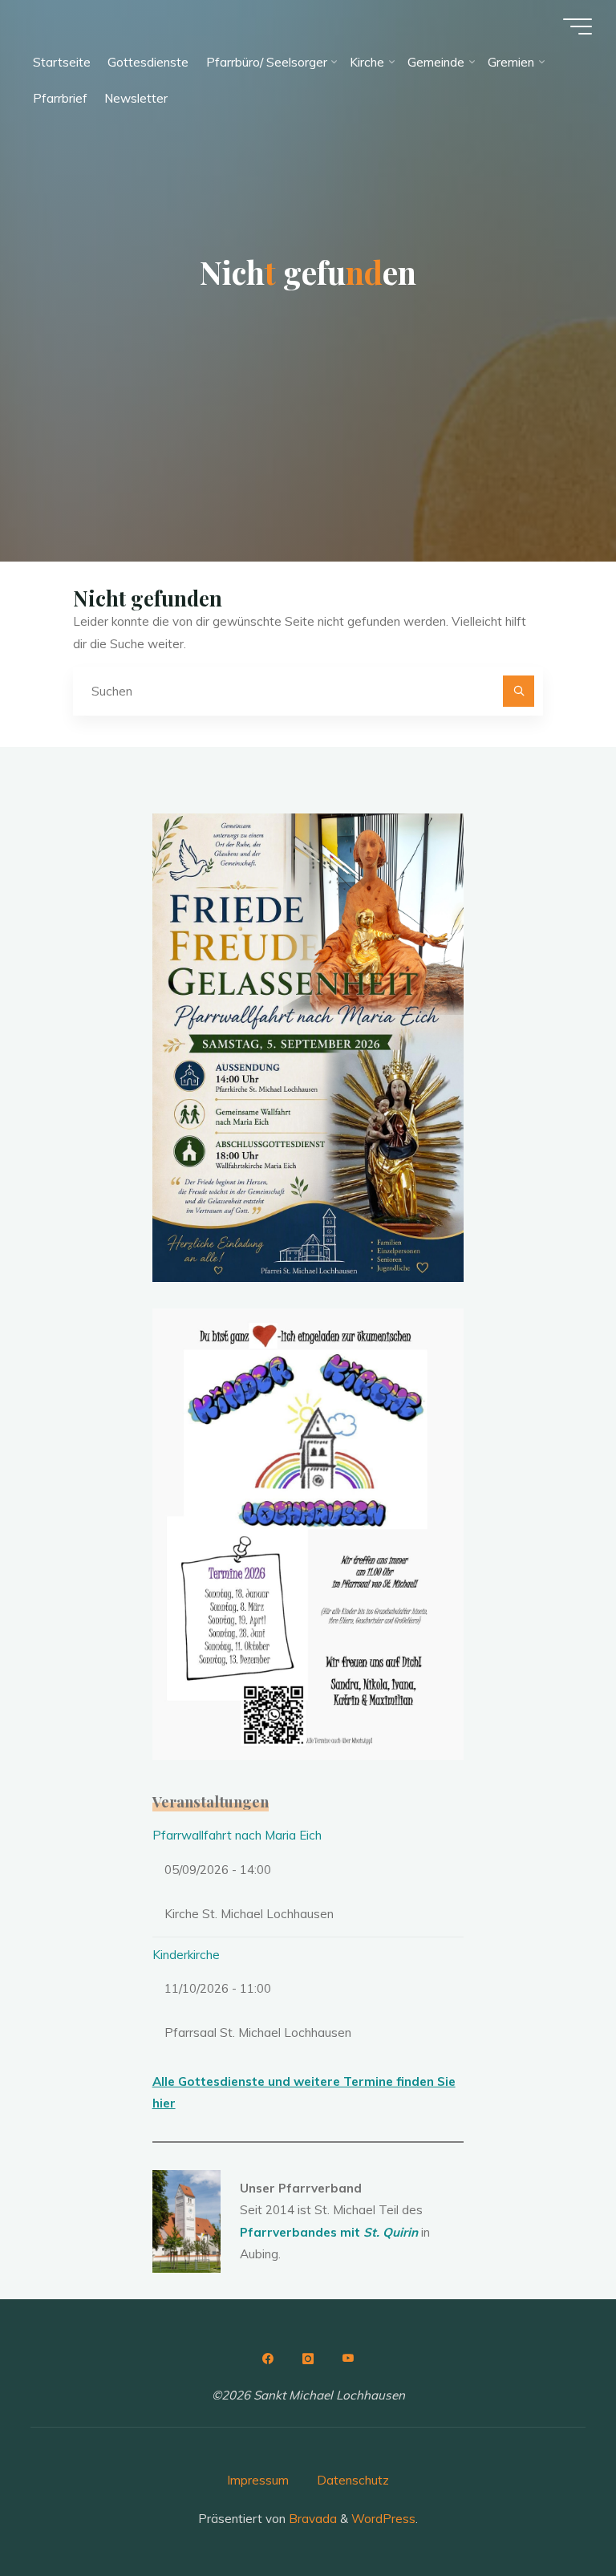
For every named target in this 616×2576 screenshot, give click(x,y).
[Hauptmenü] (577, 26)
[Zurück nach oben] (553, 2513)
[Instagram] (308, 2359)
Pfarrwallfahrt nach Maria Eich (237, 1835)
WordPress (383, 2519)
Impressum (258, 2480)
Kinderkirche (186, 1955)
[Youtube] (348, 2359)
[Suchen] (519, 692)
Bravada (311, 2519)
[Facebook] (268, 2359)
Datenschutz (353, 2480)
